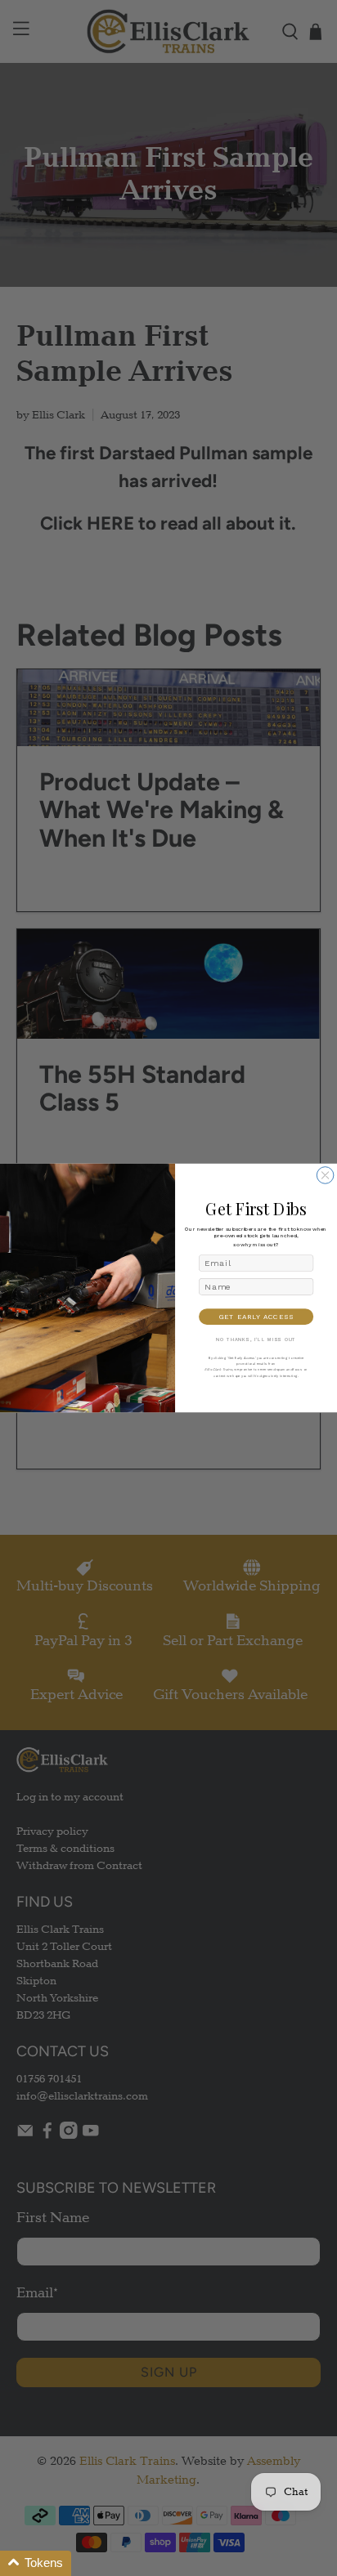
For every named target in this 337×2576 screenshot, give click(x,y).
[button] (36, 2563)
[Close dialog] (325, 1176)
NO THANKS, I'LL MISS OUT (256, 1340)
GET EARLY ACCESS (256, 1317)
